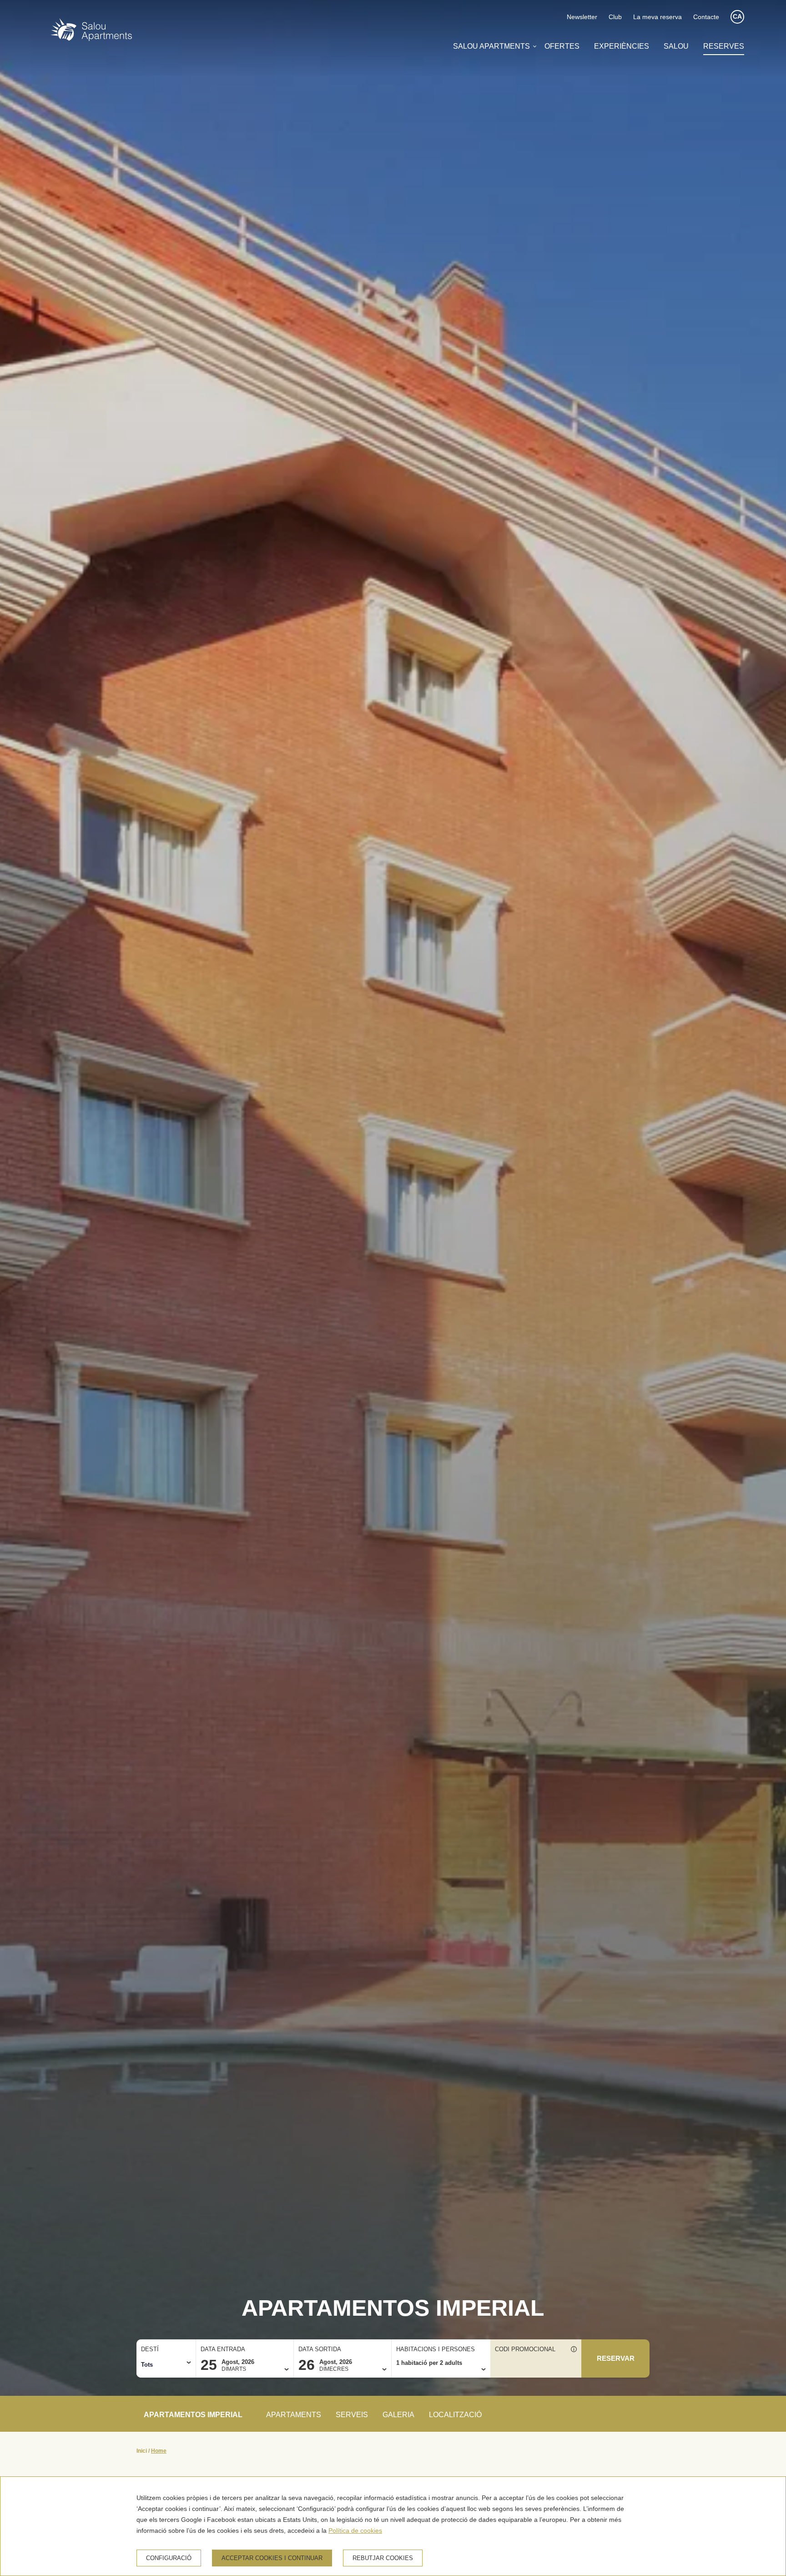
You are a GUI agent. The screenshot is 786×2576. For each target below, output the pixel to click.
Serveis (352, 2415)
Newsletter (582, 17)
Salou (676, 46)
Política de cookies (355, 2530)
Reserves (724, 46)
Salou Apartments (491, 46)
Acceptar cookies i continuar (272, 2558)
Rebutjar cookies (383, 2558)
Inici (142, 2451)
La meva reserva (658, 17)
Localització (455, 2415)
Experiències (622, 46)
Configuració (169, 2558)
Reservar (616, 2358)
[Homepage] (91, 31)
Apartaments (294, 2415)
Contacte (706, 17)
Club (615, 17)
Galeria (398, 2415)
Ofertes (562, 46)
